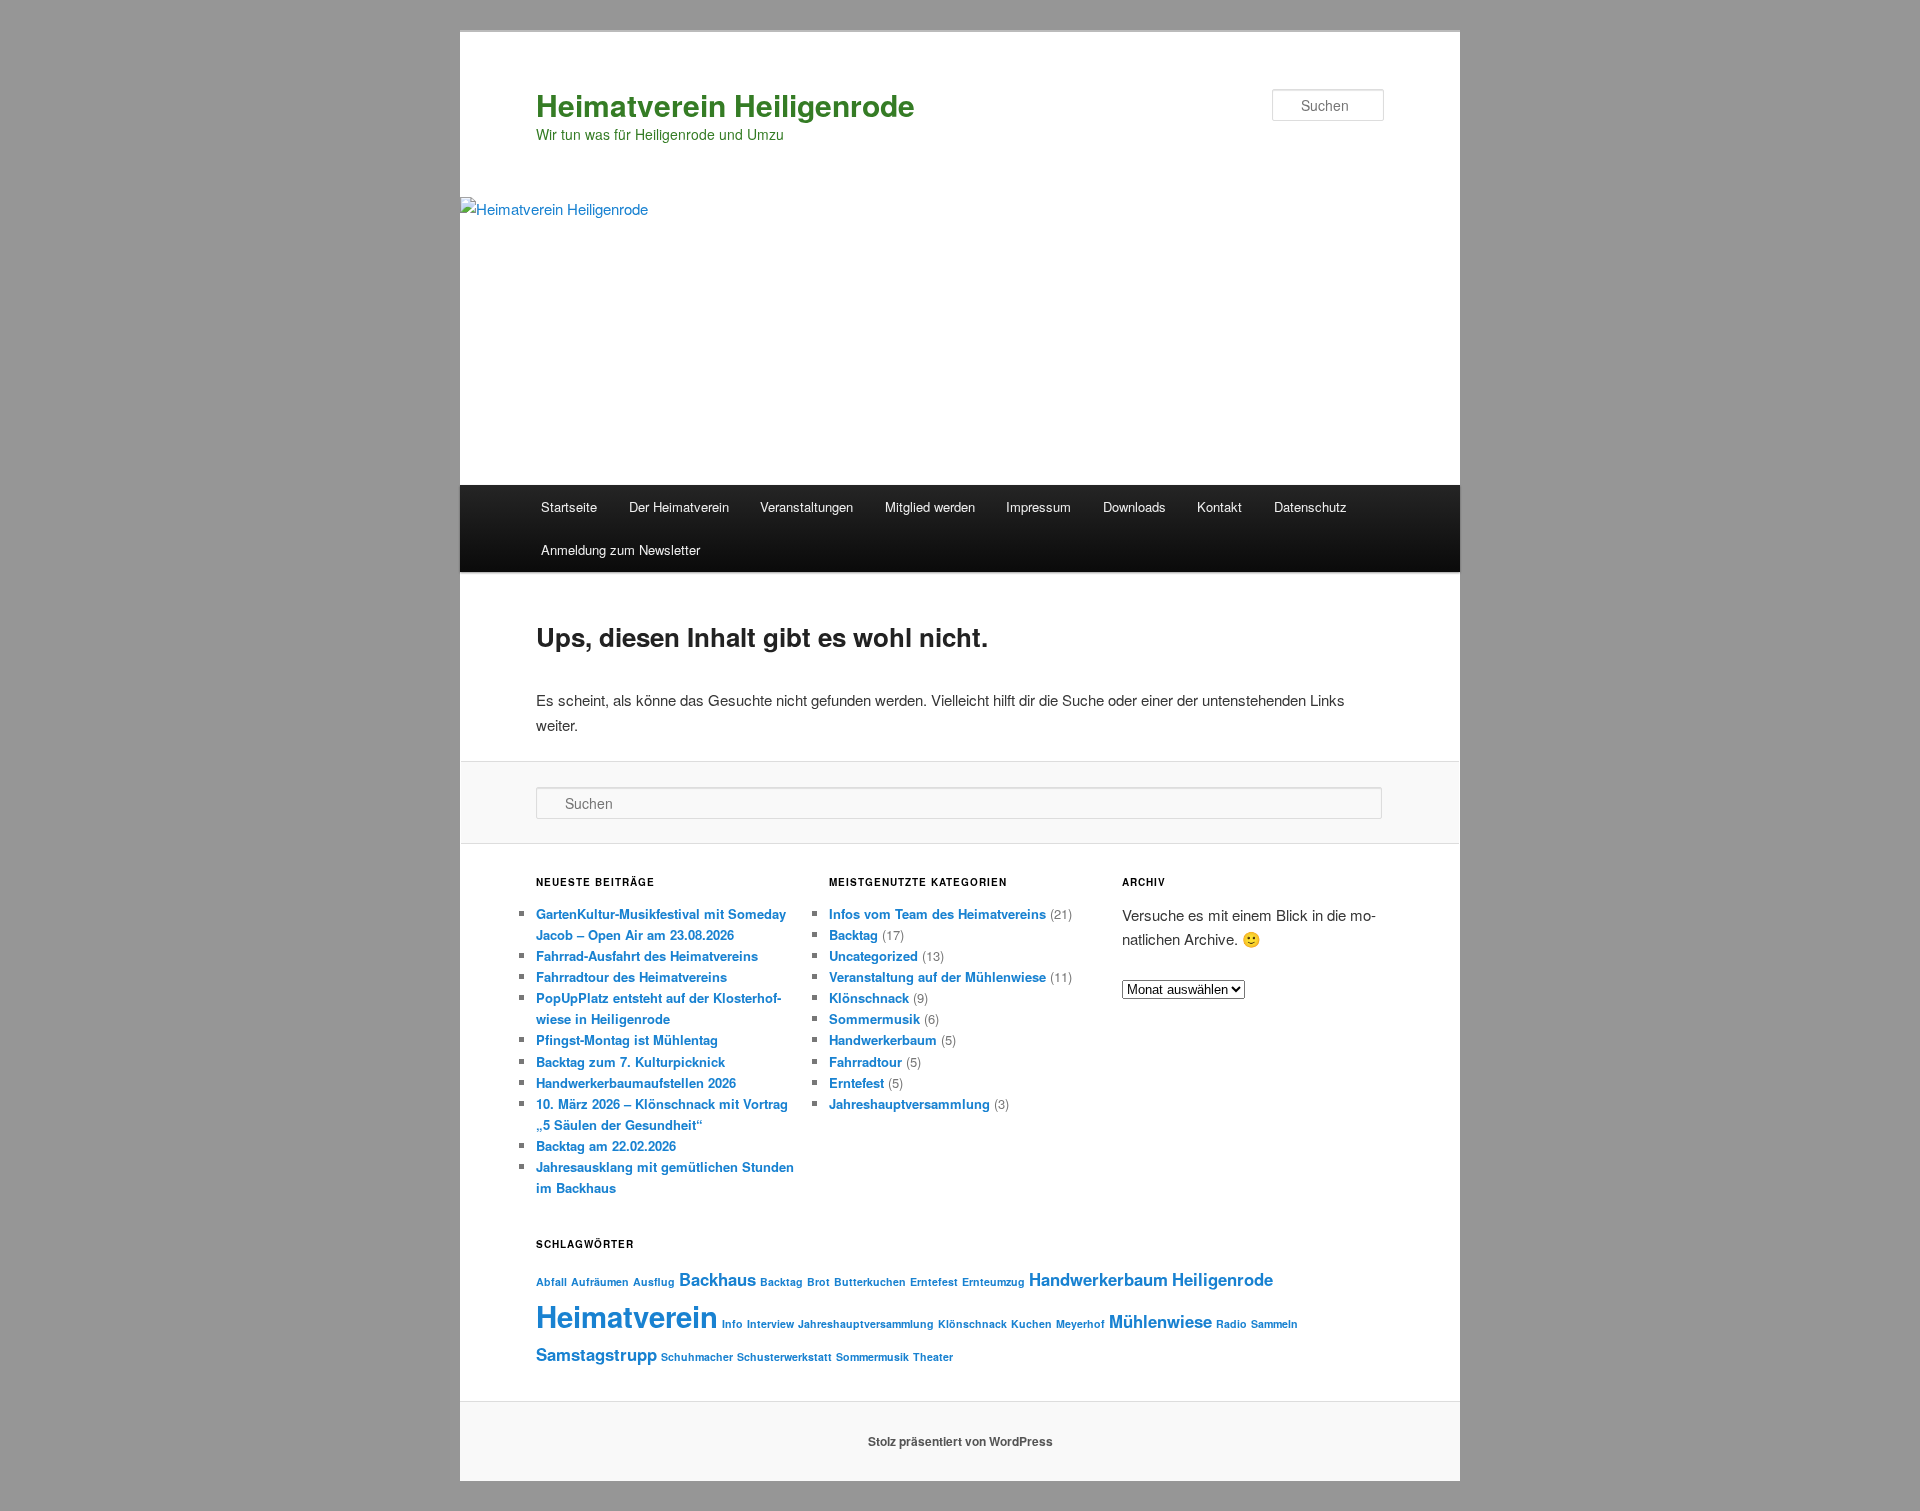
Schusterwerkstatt (784, 1356)
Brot (818, 1281)
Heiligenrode (1222, 1279)
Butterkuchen (870, 1281)
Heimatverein (627, 1316)
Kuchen (1031, 1323)
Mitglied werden (930, 506)
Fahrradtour (865, 1061)
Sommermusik (874, 1018)
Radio (1231, 1323)
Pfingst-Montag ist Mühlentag (627, 1039)
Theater (933, 1356)
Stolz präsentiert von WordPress (960, 1441)
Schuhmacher (697, 1356)
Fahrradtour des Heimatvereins (631, 976)
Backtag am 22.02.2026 (606, 1145)
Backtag (853, 934)
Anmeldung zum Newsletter (620, 549)
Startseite (569, 506)
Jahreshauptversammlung (909, 1103)
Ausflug (654, 1281)
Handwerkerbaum (883, 1039)
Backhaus (717, 1279)
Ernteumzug (993, 1281)
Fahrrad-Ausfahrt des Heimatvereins (647, 955)
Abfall (551, 1281)
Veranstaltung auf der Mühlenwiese (937, 976)
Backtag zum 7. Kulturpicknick (630, 1061)
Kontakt (1219, 506)
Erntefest (856, 1082)
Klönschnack (869, 997)
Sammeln (1274, 1323)
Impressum (1038, 506)
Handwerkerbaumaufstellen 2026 (636, 1082)
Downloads (1134, 506)
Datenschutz (1310, 506)
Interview (770, 1323)
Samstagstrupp (596, 1354)
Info (732, 1323)
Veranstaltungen (806, 506)
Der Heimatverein (679, 506)
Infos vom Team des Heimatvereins (937, 913)
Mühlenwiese (1160, 1321)
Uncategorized (873, 955)
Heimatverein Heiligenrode (725, 104)
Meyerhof (1080, 1323)
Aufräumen (600, 1281)
